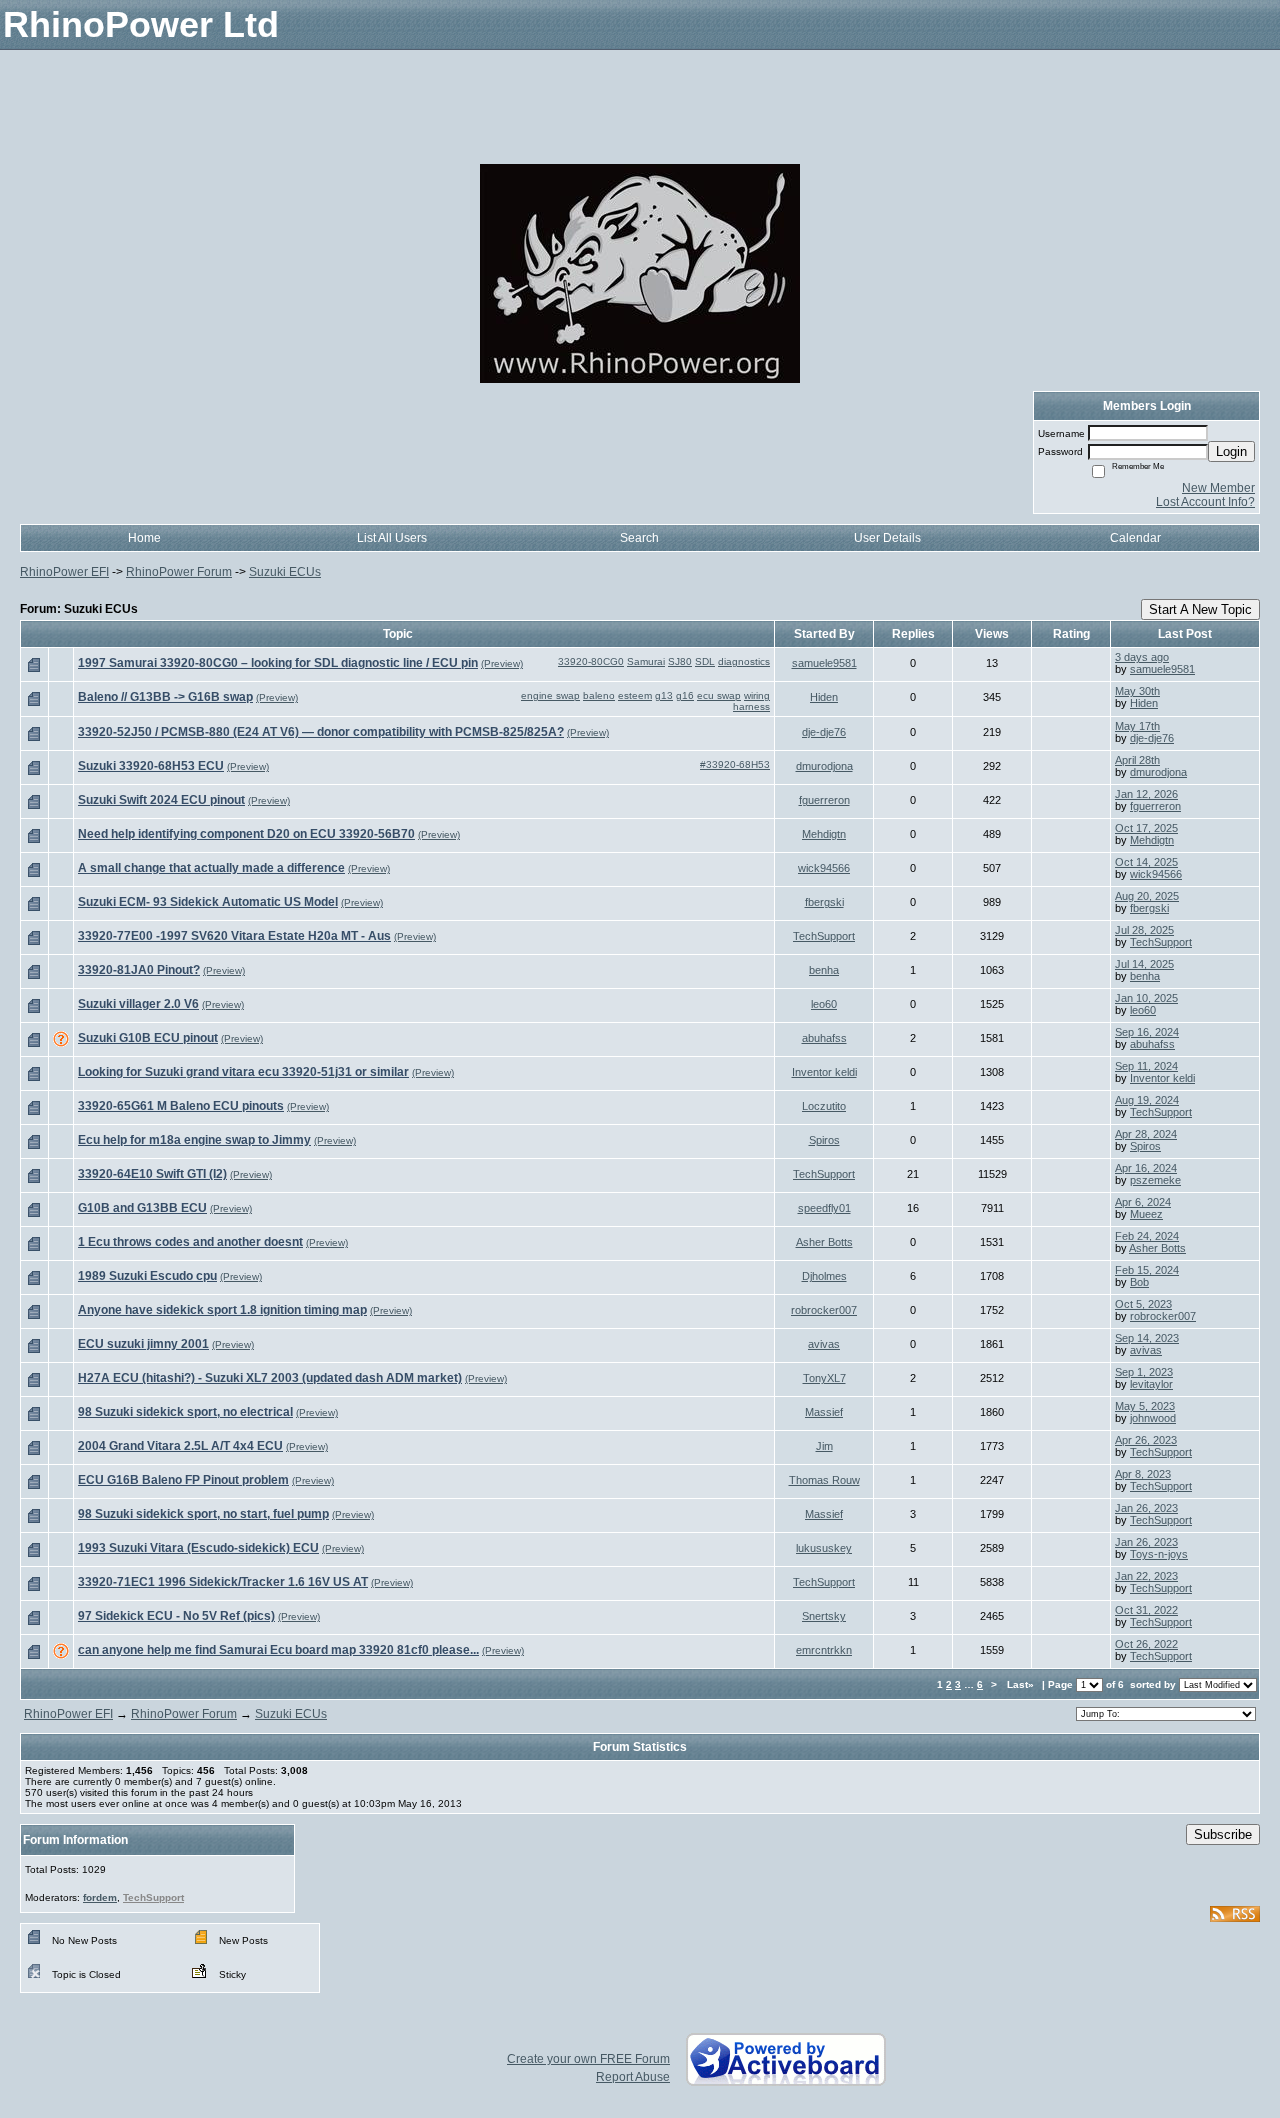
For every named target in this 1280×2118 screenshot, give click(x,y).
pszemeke (1155, 1180)
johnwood (1153, 1418)
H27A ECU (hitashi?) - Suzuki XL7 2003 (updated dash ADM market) (270, 1378)
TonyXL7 (824, 1378)
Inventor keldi (824, 1072)
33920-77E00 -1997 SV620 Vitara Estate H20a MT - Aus (234, 936)
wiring (757, 695)
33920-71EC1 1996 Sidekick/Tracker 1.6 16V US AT (223, 1582)
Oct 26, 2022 (1146, 1644)
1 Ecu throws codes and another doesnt (190, 1242)
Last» (1022, 1684)
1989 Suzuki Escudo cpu (147, 1276)
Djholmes (824, 1276)
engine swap (550, 695)
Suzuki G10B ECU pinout (148, 1038)
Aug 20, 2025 (1147, 896)
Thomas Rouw (824, 1480)
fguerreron (824, 800)
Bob (1139, 1282)
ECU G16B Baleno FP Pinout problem (183, 1480)
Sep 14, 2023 (1147, 1338)
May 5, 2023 (1145, 1406)
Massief (824, 1412)
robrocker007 (824, 1310)
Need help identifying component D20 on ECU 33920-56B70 (246, 834)
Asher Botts (824, 1242)
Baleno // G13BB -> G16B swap (165, 697)
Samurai (646, 661)
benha (824, 970)
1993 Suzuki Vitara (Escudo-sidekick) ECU (198, 1548)
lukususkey (824, 1548)
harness (751, 706)
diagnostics (744, 661)
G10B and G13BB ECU (142, 1208)
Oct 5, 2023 (1143, 1304)
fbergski (824, 902)
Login (1231, 451)
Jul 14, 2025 (1144, 964)
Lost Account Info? (1205, 502)
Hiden (824, 697)
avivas (824, 1344)
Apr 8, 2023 (1143, 1474)
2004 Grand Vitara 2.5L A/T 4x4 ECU (180, 1446)
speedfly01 (824, 1208)
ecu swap (719, 695)
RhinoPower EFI (64, 572)
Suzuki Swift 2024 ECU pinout (161, 800)
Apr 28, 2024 (1146, 1134)
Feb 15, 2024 (1147, 1270)
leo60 (824, 1004)
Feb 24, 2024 (1147, 1236)
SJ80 (680, 661)
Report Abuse (633, 2077)
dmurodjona (824, 766)
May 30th (1137, 691)
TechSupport (824, 936)
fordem (100, 1897)
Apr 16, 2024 (1146, 1168)
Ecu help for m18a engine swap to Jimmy (194, 1140)
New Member (1218, 488)
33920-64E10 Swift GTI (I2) (152, 1174)
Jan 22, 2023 (1146, 1576)
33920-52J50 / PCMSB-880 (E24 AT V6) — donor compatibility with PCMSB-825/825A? (321, 732)
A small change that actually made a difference (211, 868)
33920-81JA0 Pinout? (139, 970)
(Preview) (502, 663)
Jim (824, 1446)
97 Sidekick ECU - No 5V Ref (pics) (176, 1616)
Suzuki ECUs (285, 572)
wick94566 (824, 868)
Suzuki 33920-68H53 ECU (151, 766)
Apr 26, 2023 (1146, 1440)
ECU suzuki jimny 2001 (143, 1344)
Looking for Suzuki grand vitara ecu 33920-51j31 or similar (243, 1072)
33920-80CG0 (591, 661)
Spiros (824, 1140)
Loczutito (824, 1106)
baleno (599, 695)
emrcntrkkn (824, 1650)
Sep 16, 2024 (1147, 1032)
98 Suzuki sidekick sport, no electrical (185, 1412)
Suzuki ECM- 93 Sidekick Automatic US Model (208, 902)
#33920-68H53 (735, 764)
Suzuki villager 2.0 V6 (138, 1004)
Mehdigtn (824, 834)
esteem (635, 695)
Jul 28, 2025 (1144, 930)
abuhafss (824, 1038)
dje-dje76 (824, 732)
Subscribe (1223, 1834)
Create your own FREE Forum (588, 2059)
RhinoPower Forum (179, 572)
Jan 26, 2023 (1146, 1508)
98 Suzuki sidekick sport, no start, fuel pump (203, 1514)
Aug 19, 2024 (1147, 1100)
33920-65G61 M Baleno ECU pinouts (181, 1106)
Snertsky (824, 1616)
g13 (664, 695)
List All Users (392, 538)
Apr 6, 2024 (1143, 1202)
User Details (887, 538)
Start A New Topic (1200, 609)
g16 (685, 695)
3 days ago (1142, 657)
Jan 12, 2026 (1146, 794)
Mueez (1146, 1214)
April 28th (1137, 760)
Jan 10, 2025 (1146, 998)
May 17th (1137, 726)
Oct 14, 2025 (1146, 862)
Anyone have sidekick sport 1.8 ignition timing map (222, 1310)
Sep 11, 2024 (1146, 1066)
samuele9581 (824, 663)
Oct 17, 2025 (1146, 828)
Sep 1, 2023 (1144, 1372)
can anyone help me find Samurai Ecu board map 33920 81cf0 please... (278, 1650)
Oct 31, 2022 (1146, 1610)
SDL (705, 661)
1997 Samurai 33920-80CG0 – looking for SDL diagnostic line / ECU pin (278, 663)
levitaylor (1151, 1384)
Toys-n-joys (1159, 1554)
